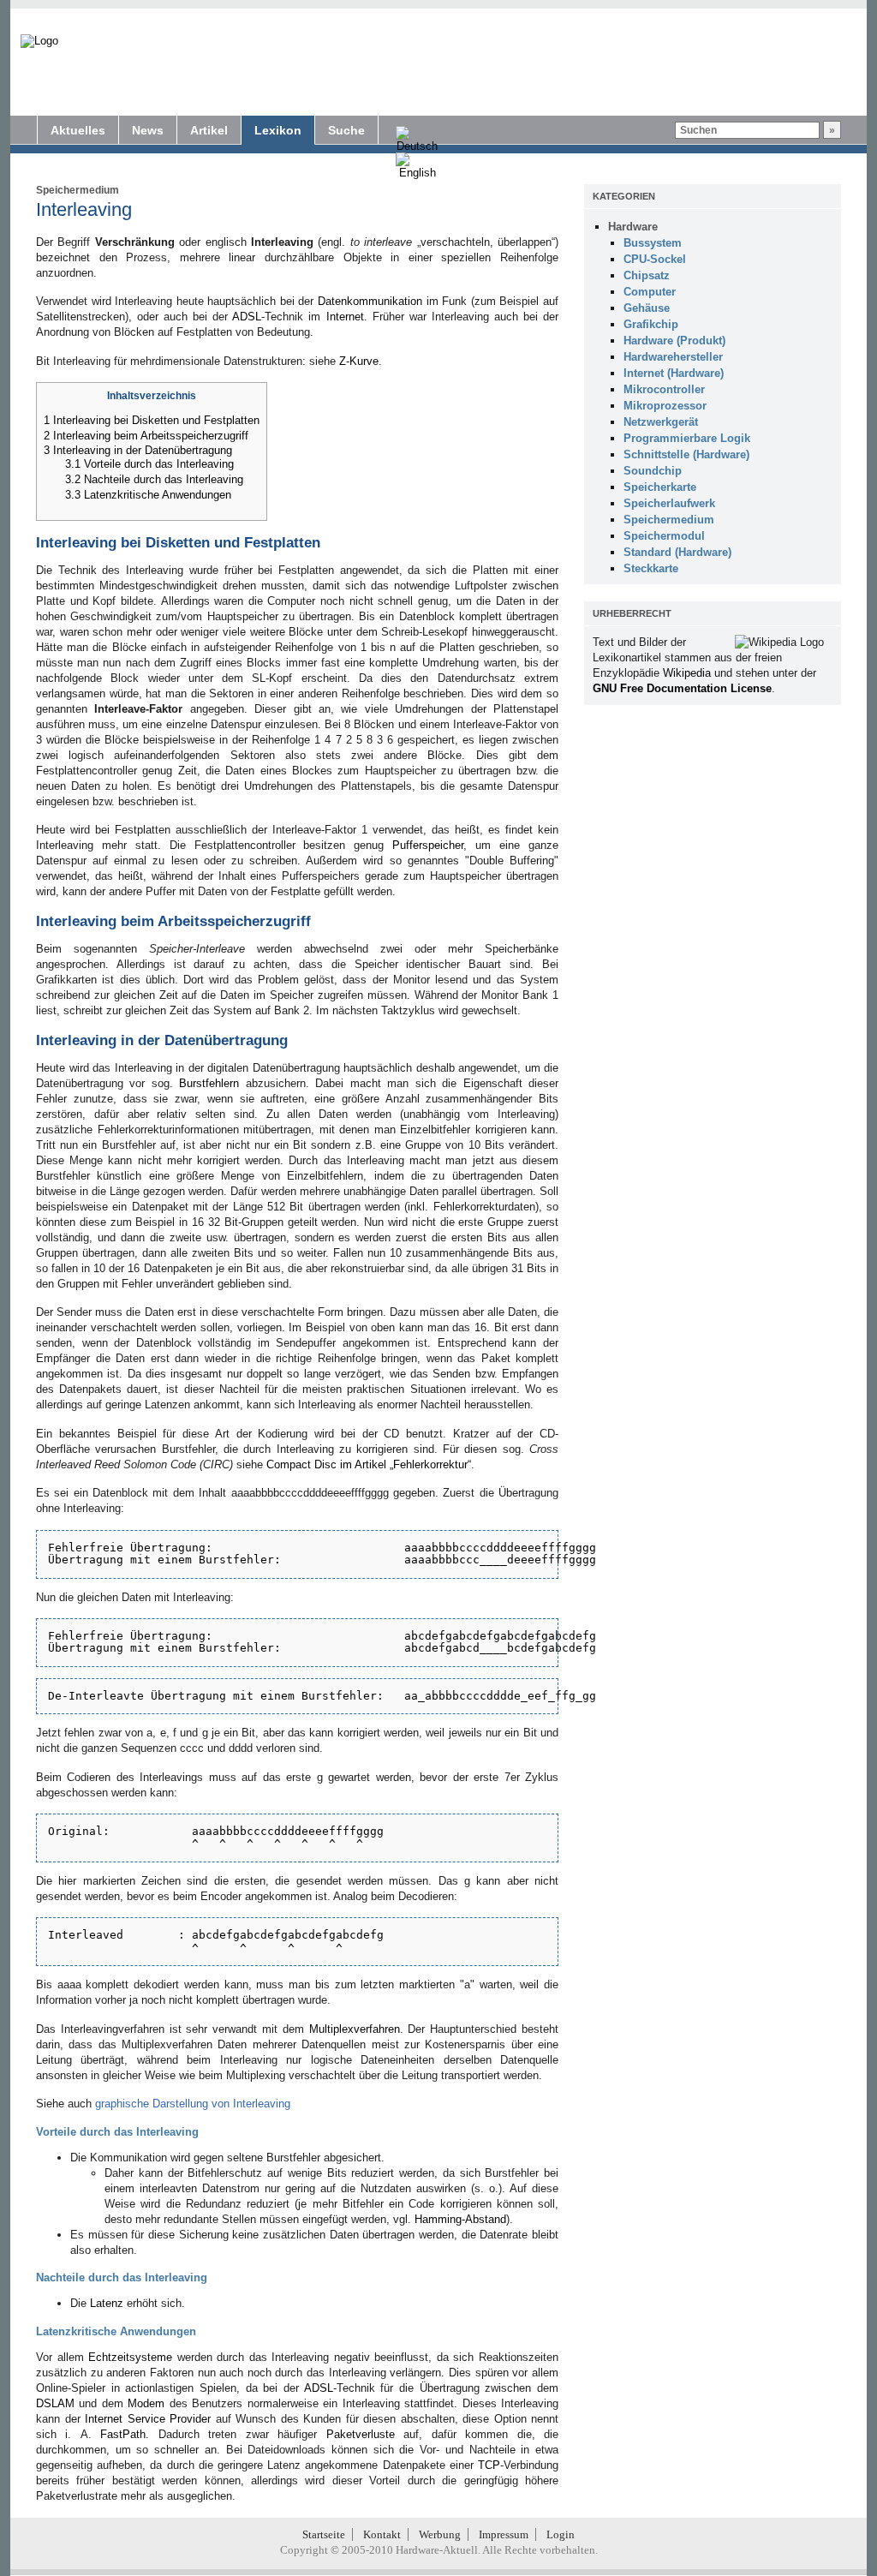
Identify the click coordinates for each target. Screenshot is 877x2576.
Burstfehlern (209, 1083)
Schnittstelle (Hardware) (686, 454)
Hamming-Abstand (460, 2219)
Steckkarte (651, 568)
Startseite (324, 2534)
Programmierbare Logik (687, 438)
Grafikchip (651, 324)
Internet (345, 317)
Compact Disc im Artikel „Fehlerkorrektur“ (369, 1464)
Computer (650, 292)
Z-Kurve (359, 361)
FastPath (123, 2434)
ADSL (247, 317)
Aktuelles (78, 130)
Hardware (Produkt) (674, 341)
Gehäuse (647, 308)
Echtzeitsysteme (130, 2357)
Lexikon (278, 130)
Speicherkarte (660, 487)
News (148, 130)
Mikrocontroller (664, 389)
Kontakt (382, 2534)
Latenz (107, 2303)
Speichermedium (78, 190)
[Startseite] (39, 41)
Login (561, 2534)
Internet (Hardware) (674, 373)
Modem (146, 2403)
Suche (346, 130)
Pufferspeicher (428, 845)
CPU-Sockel (655, 259)
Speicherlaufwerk (669, 503)
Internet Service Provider (148, 2419)
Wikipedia (687, 673)
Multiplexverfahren (355, 2029)
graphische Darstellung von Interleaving (193, 2104)
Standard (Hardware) (677, 552)
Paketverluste (361, 2434)
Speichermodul (664, 536)
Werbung (440, 2534)
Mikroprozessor (665, 406)
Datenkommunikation (370, 301)
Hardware (633, 227)
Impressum (504, 2534)
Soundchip (653, 471)
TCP (489, 2465)
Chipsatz (647, 275)
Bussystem (653, 243)
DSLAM (55, 2403)
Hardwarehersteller (673, 357)
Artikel (209, 130)
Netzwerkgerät (661, 422)
